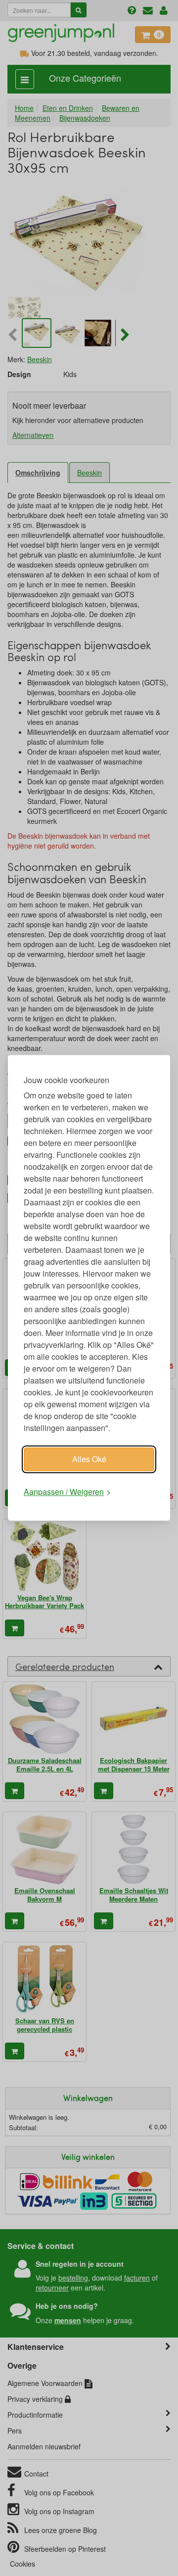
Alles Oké (89, 1459)
